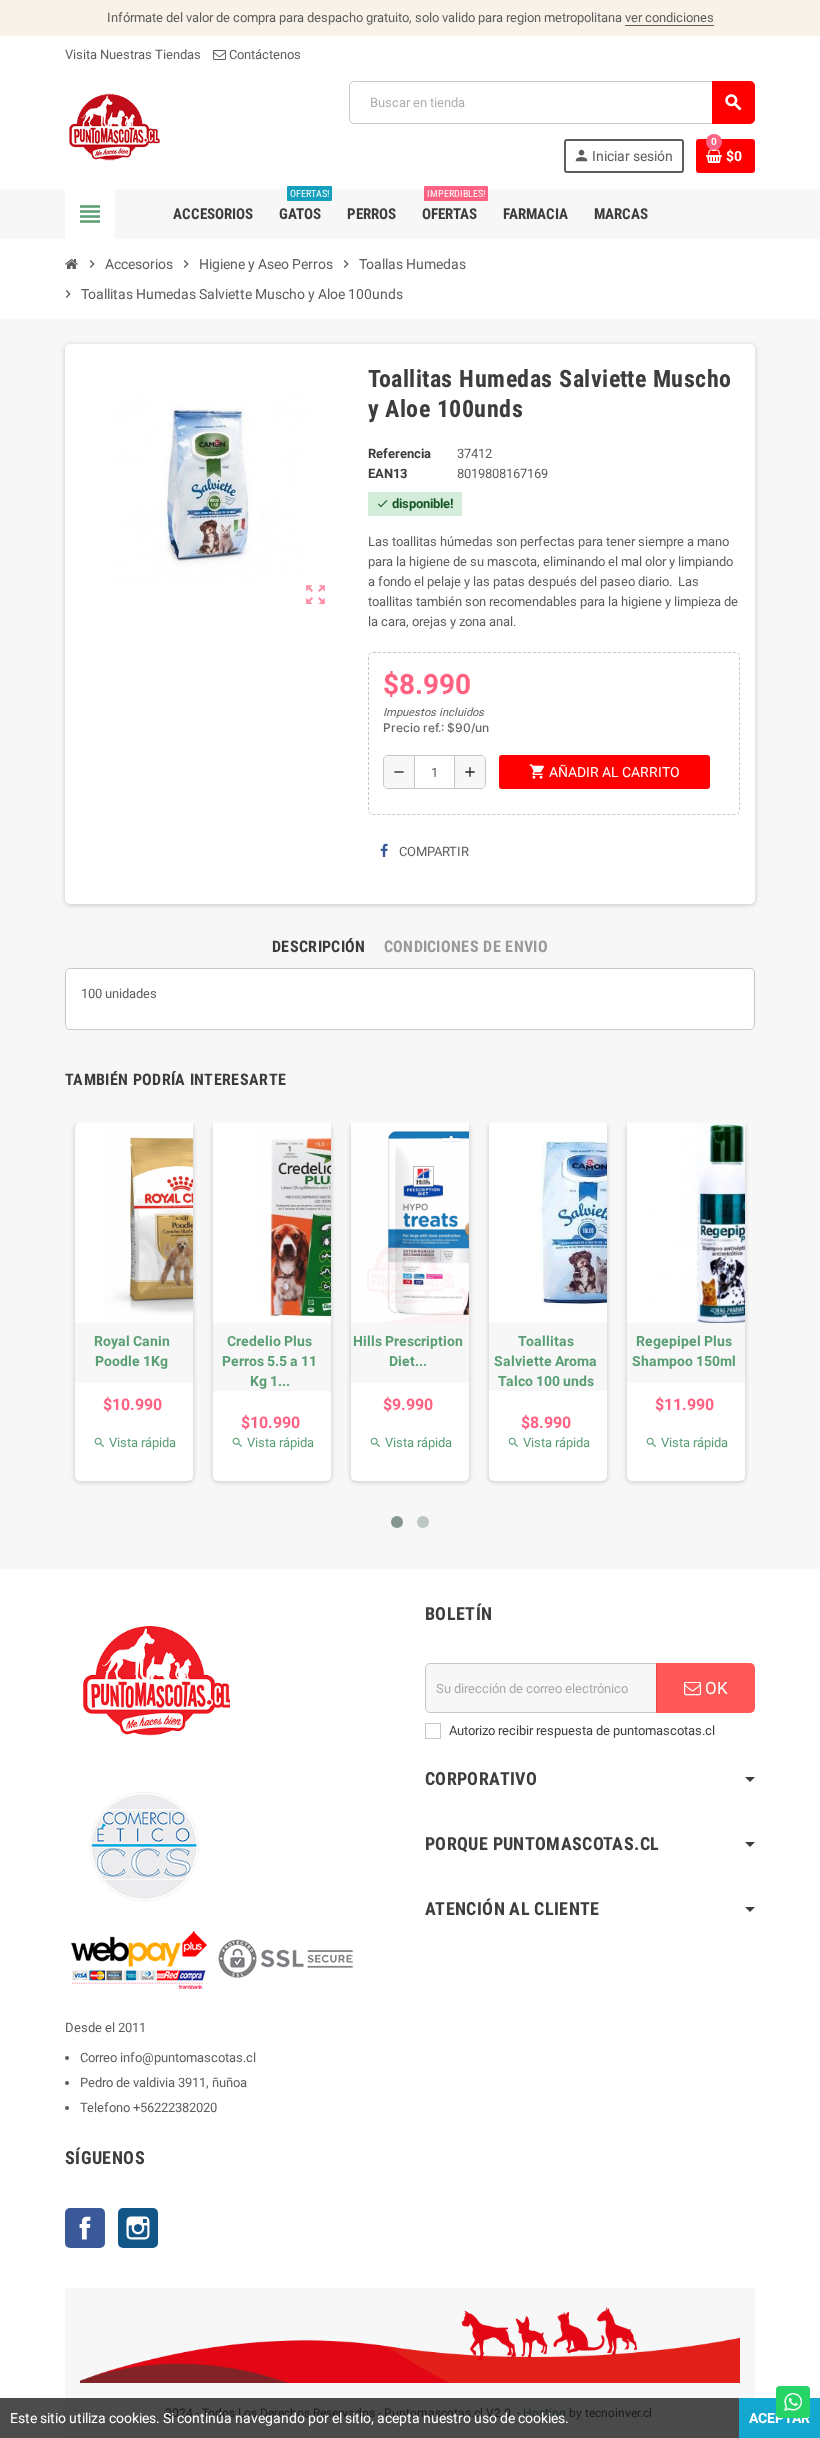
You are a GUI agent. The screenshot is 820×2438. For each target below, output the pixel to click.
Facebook (85, 2228)
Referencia (399, 453)
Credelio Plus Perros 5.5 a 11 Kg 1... (269, 1361)
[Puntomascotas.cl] (114, 125)
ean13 (387, 473)
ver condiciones (669, 17)
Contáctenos (263, 54)
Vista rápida (134, 1442)
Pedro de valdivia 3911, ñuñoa (163, 2082)
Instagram (138, 2228)
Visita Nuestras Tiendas (133, 54)
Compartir (432, 851)
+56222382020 (175, 2107)
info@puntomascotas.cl (188, 2057)
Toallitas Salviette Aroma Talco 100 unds (545, 1361)
